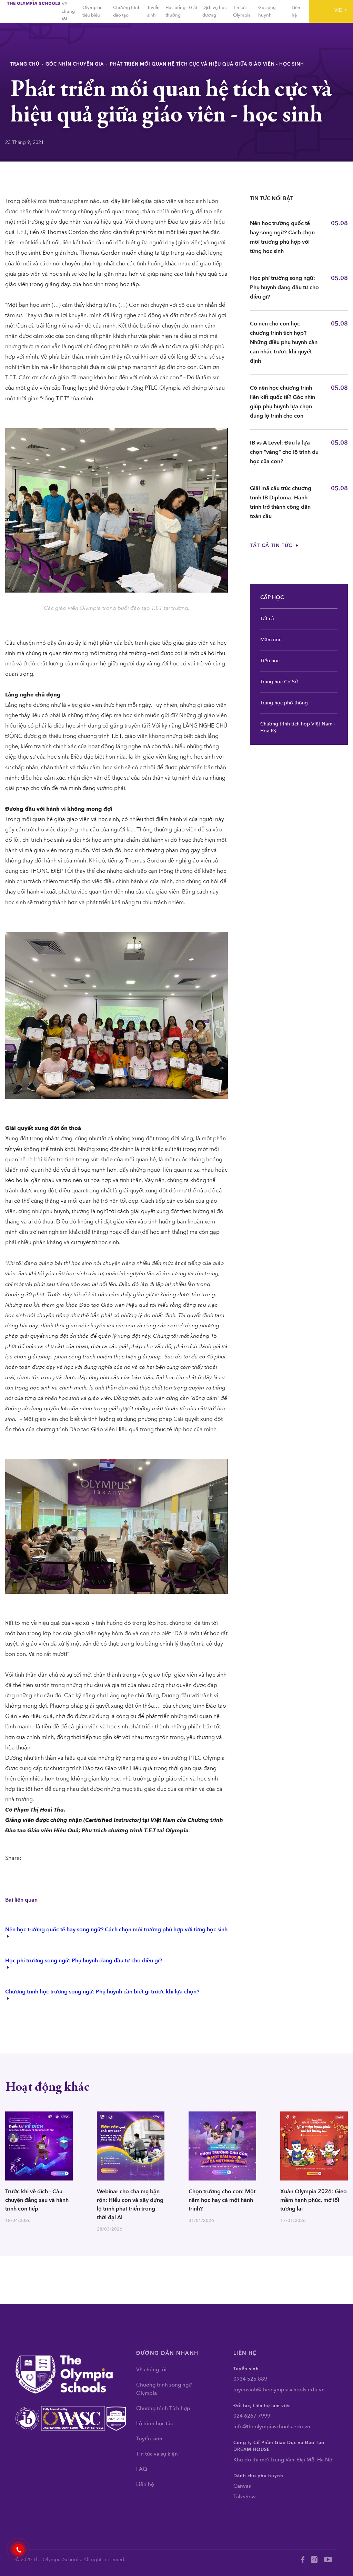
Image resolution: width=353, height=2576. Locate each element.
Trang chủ (25, 64)
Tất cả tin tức (272, 545)
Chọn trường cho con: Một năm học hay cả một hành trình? (222, 2200)
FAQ (142, 2469)
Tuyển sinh (149, 2439)
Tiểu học (270, 661)
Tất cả (267, 619)
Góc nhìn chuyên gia (75, 64)
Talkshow (245, 2497)
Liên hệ (145, 2484)
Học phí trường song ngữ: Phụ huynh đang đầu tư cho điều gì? (84, 1961)
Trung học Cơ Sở (279, 682)
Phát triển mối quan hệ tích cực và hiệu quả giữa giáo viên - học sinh (207, 64)
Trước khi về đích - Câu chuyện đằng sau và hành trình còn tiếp (37, 2200)
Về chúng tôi (68, 11)
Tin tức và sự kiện (157, 2454)
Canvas (242, 2486)
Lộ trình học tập (155, 2423)
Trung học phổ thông (284, 703)
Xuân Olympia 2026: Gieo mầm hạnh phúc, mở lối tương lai (314, 2200)
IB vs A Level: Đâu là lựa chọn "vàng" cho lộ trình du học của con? (284, 452)
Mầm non (271, 640)
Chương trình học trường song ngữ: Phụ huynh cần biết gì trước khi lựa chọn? (102, 1992)
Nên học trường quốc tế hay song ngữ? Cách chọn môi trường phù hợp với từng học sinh (116, 1930)
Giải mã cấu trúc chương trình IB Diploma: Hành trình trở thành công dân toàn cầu (281, 502)
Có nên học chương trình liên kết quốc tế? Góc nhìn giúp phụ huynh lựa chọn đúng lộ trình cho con (283, 402)
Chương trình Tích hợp (163, 2408)
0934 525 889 (250, 2379)
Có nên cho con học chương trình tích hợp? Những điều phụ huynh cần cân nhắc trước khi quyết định (284, 342)
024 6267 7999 (252, 2416)
